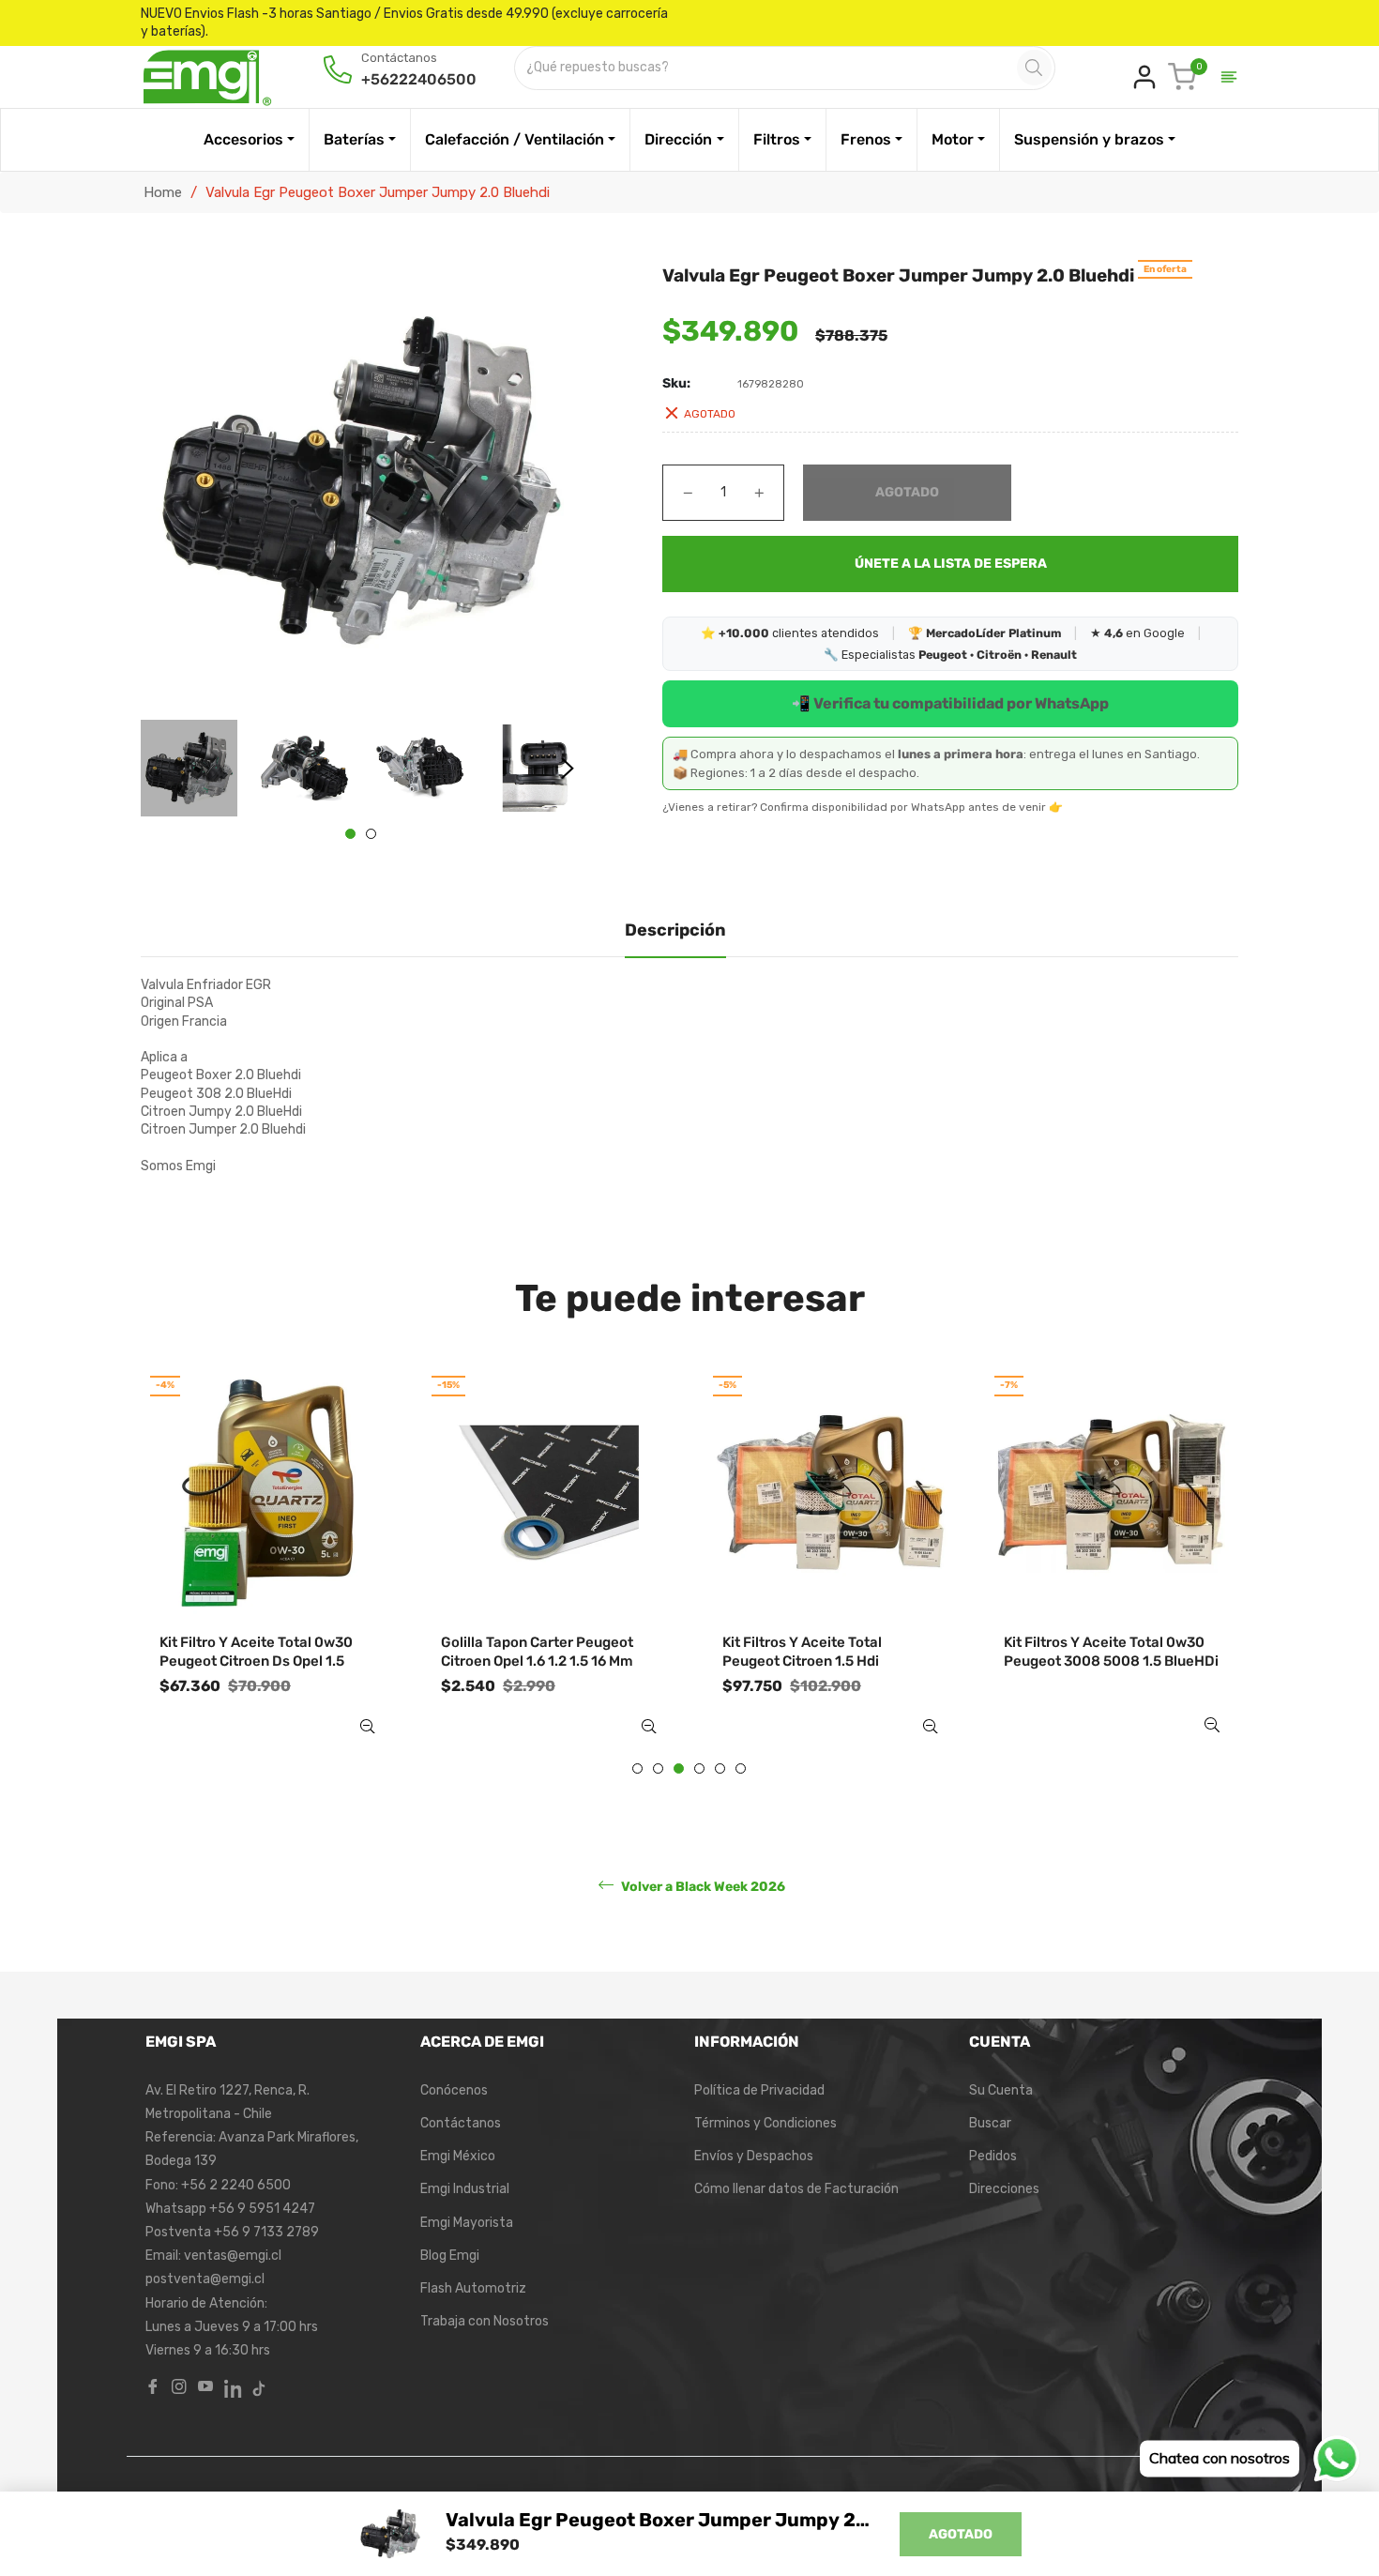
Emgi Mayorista (467, 2223)
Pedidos (993, 2156)
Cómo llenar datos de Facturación (796, 2189)
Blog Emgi (450, 2256)
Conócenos (454, 2090)
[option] (268, 1569)
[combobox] (767, 68)
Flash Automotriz (473, 2288)
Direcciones (1004, 2189)
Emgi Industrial (465, 2189)
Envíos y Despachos (754, 2156)
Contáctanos (461, 2123)
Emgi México (458, 2156)
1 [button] (350, 834)
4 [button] (699, 1768)
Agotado (961, 2534)
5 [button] (720, 1768)
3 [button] (679, 1768)
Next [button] (568, 769)
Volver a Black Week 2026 (702, 1886)
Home (163, 192)
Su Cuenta (1001, 2090)
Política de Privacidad (759, 2090)
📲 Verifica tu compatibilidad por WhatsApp (950, 703)
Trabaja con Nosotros (485, 2321)
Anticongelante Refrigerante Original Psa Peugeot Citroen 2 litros (1106, 1661)
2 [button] (371, 834)
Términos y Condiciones (765, 2123)
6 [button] (741, 1768)
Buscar (990, 2123)
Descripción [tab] (675, 930)
